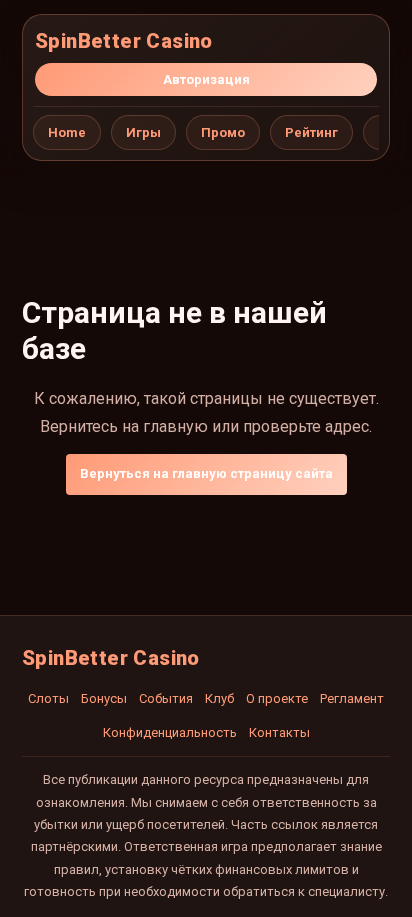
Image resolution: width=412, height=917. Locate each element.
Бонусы (104, 698)
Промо (223, 132)
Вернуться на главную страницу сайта (206, 473)
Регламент (352, 698)
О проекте (277, 698)
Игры (143, 132)
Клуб (219, 698)
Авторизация (206, 79)
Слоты (48, 698)
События (166, 698)
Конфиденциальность (170, 732)
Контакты (279, 732)
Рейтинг (311, 132)
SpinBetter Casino (124, 41)
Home (67, 132)
